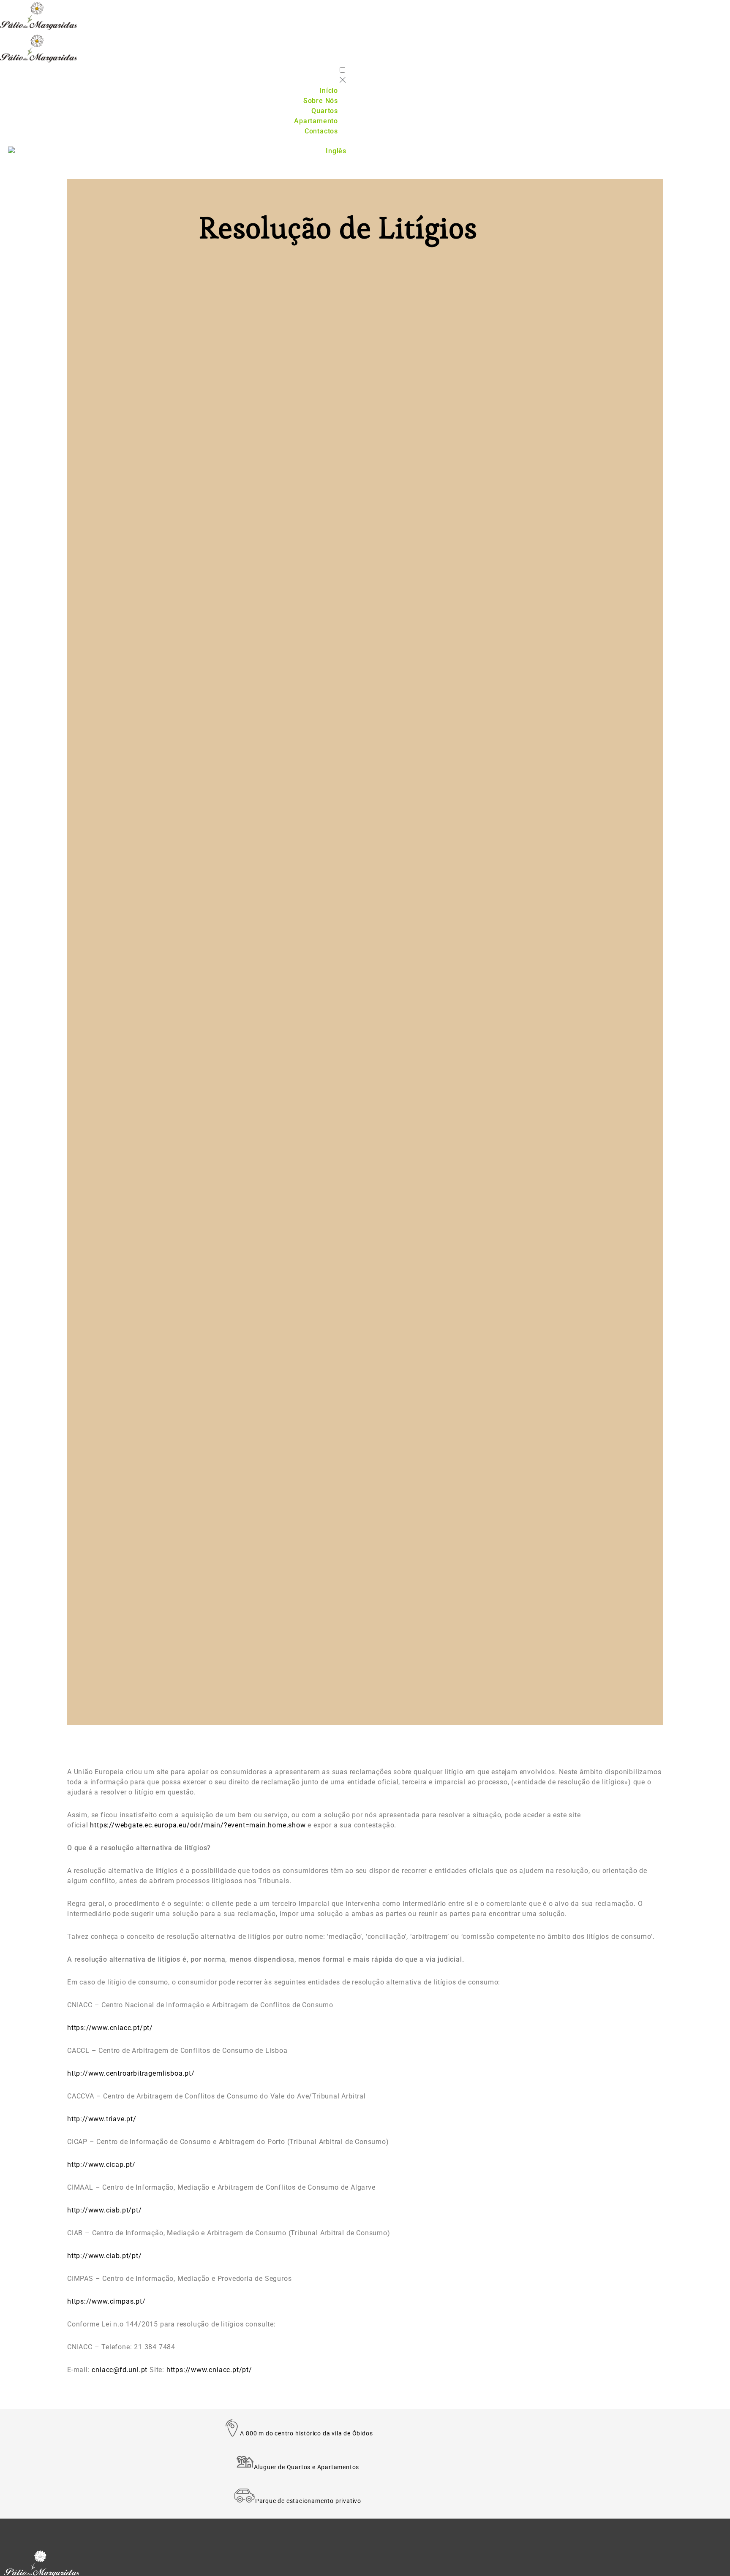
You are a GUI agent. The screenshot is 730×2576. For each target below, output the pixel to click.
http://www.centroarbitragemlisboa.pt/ (131, 2073)
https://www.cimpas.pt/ (106, 2301)
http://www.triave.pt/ (102, 2119)
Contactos (321, 131)
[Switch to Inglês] (177, 151)
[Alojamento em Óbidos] (124, 16)
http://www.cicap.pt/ (101, 2165)
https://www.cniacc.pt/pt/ (110, 2028)
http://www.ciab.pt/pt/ (105, 2210)
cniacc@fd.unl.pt (120, 2370)
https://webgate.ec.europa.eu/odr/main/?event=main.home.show (198, 1825)
